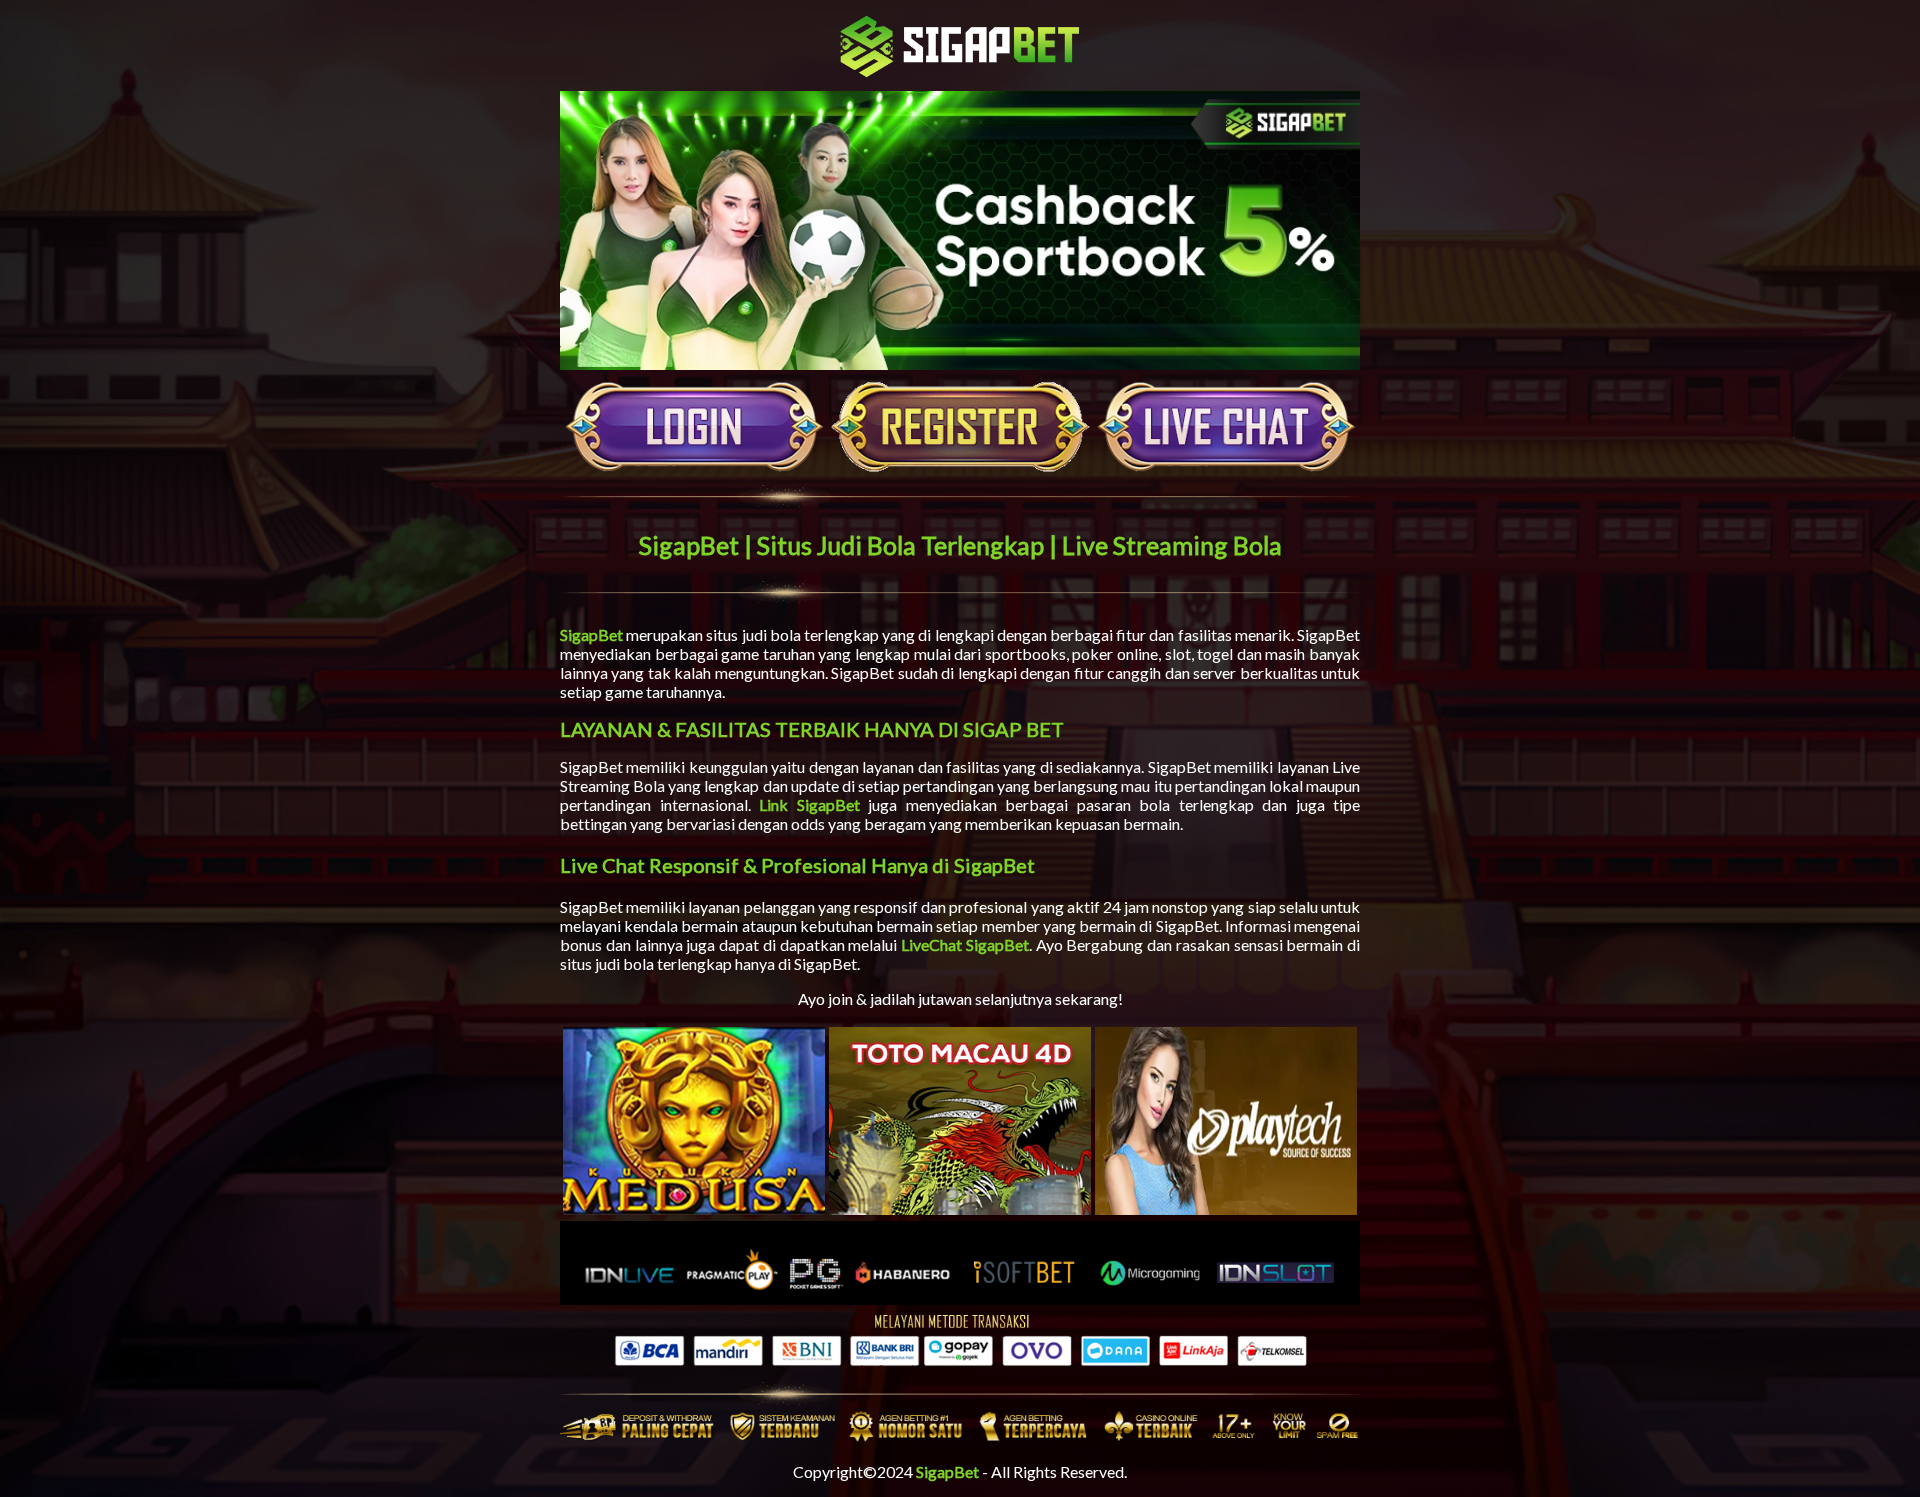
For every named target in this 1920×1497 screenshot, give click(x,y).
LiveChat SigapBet (965, 944)
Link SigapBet (809, 804)
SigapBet (591, 634)
